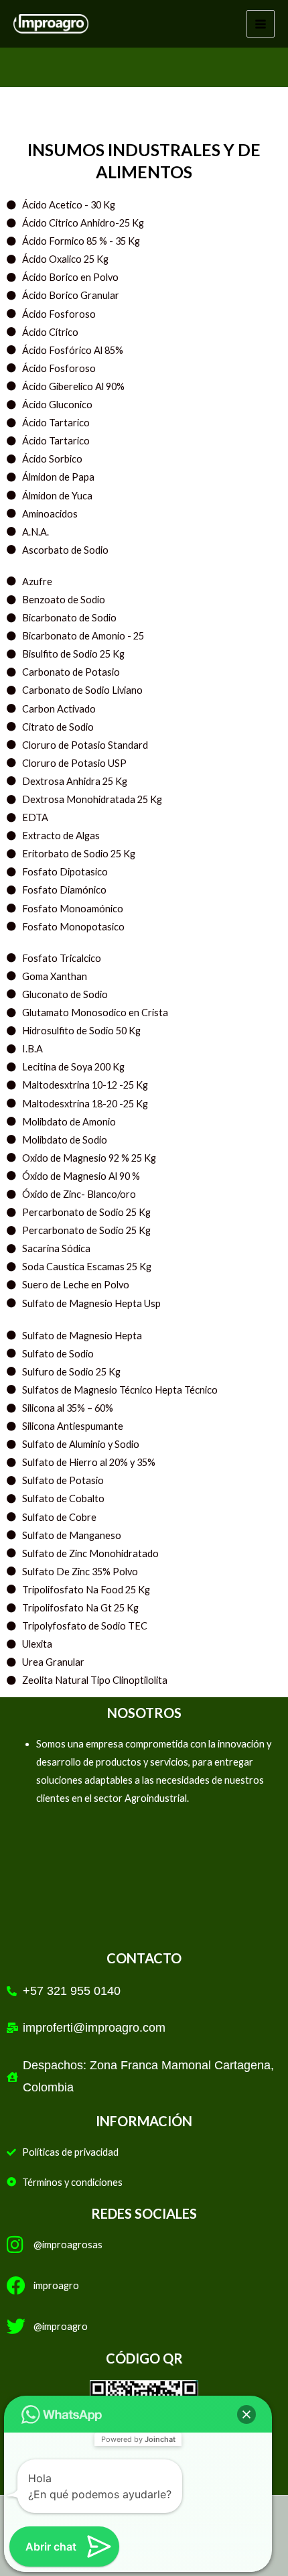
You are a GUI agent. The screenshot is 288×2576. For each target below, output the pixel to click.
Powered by (138, 2439)
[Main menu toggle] (261, 24)
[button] (246, 2414)
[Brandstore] (51, 23)
